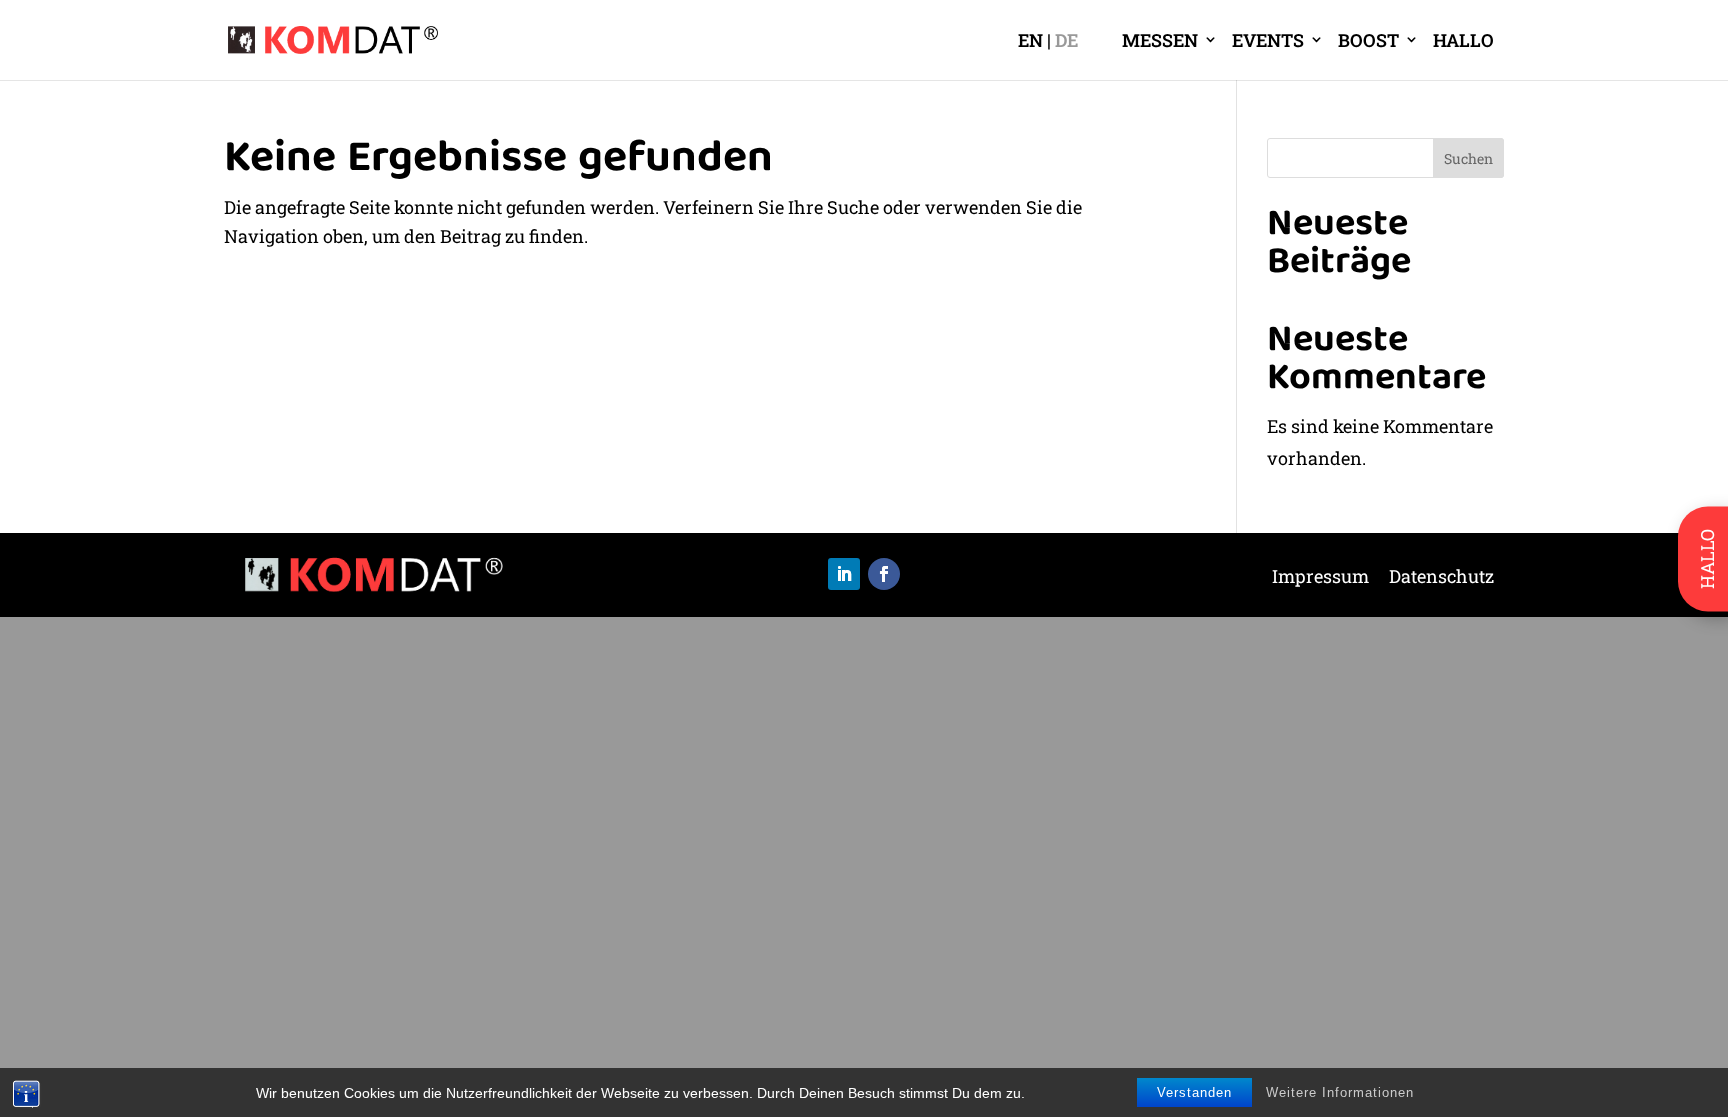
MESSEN (1160, 40)
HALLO (1463, 40)
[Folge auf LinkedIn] (844, 574)
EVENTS (1268, 40)
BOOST (1368, 40)
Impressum (1320, 578)
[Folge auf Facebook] (884, 574)
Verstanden (1194, 1092)
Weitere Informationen (1340, 1092)
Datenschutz (1441, 578)
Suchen (1468, 158)
